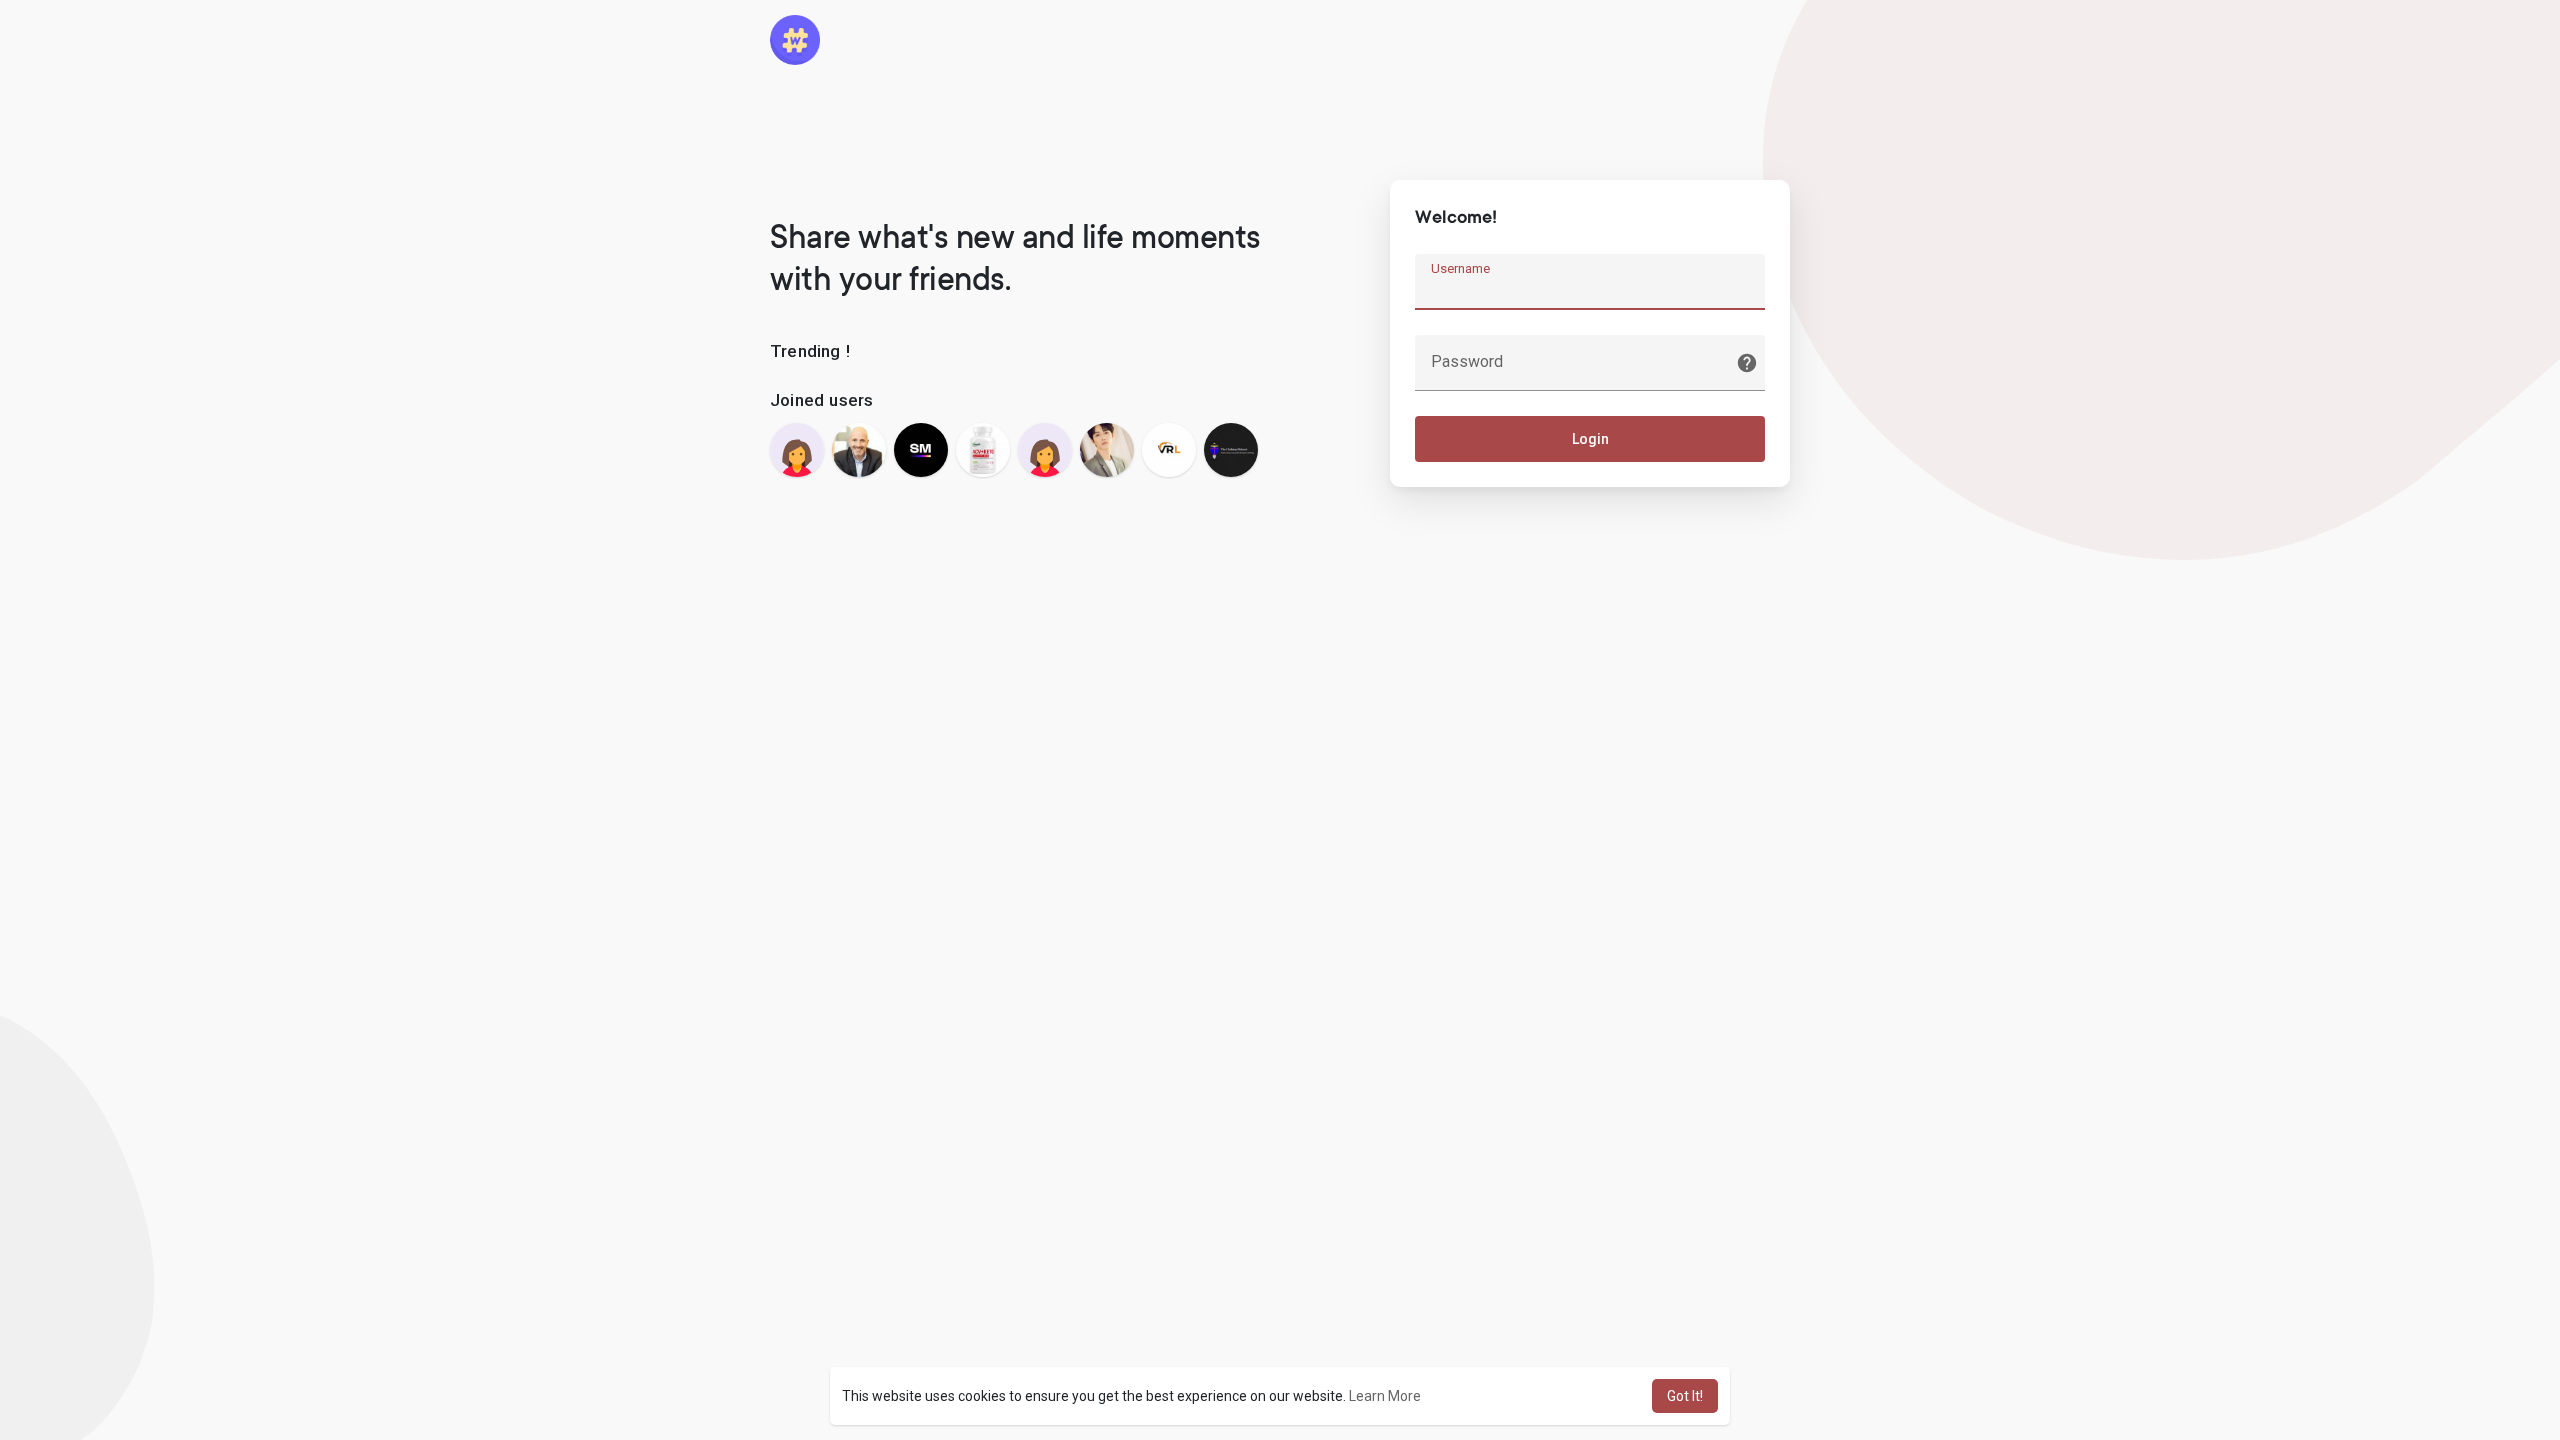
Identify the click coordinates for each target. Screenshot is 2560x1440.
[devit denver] (1107, 450)
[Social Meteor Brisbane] (921, 450)
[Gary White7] (983, 450)
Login (1590, 439)
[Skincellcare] (797, 450)
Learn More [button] (1385, 1396)
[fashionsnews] (1045, 450)
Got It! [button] (1685, 1396)
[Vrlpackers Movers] (1169, 450)
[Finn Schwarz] (859, 450)
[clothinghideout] (1231, 450)
